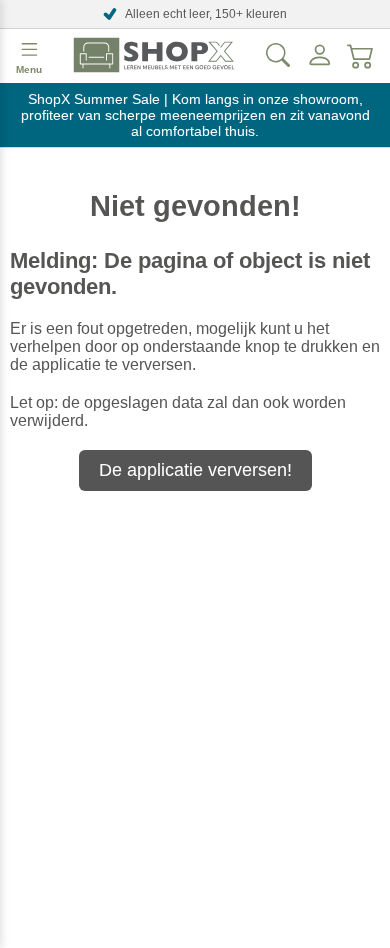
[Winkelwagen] (361, 55)
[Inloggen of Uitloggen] (320, 55)
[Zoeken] (278, 55)
